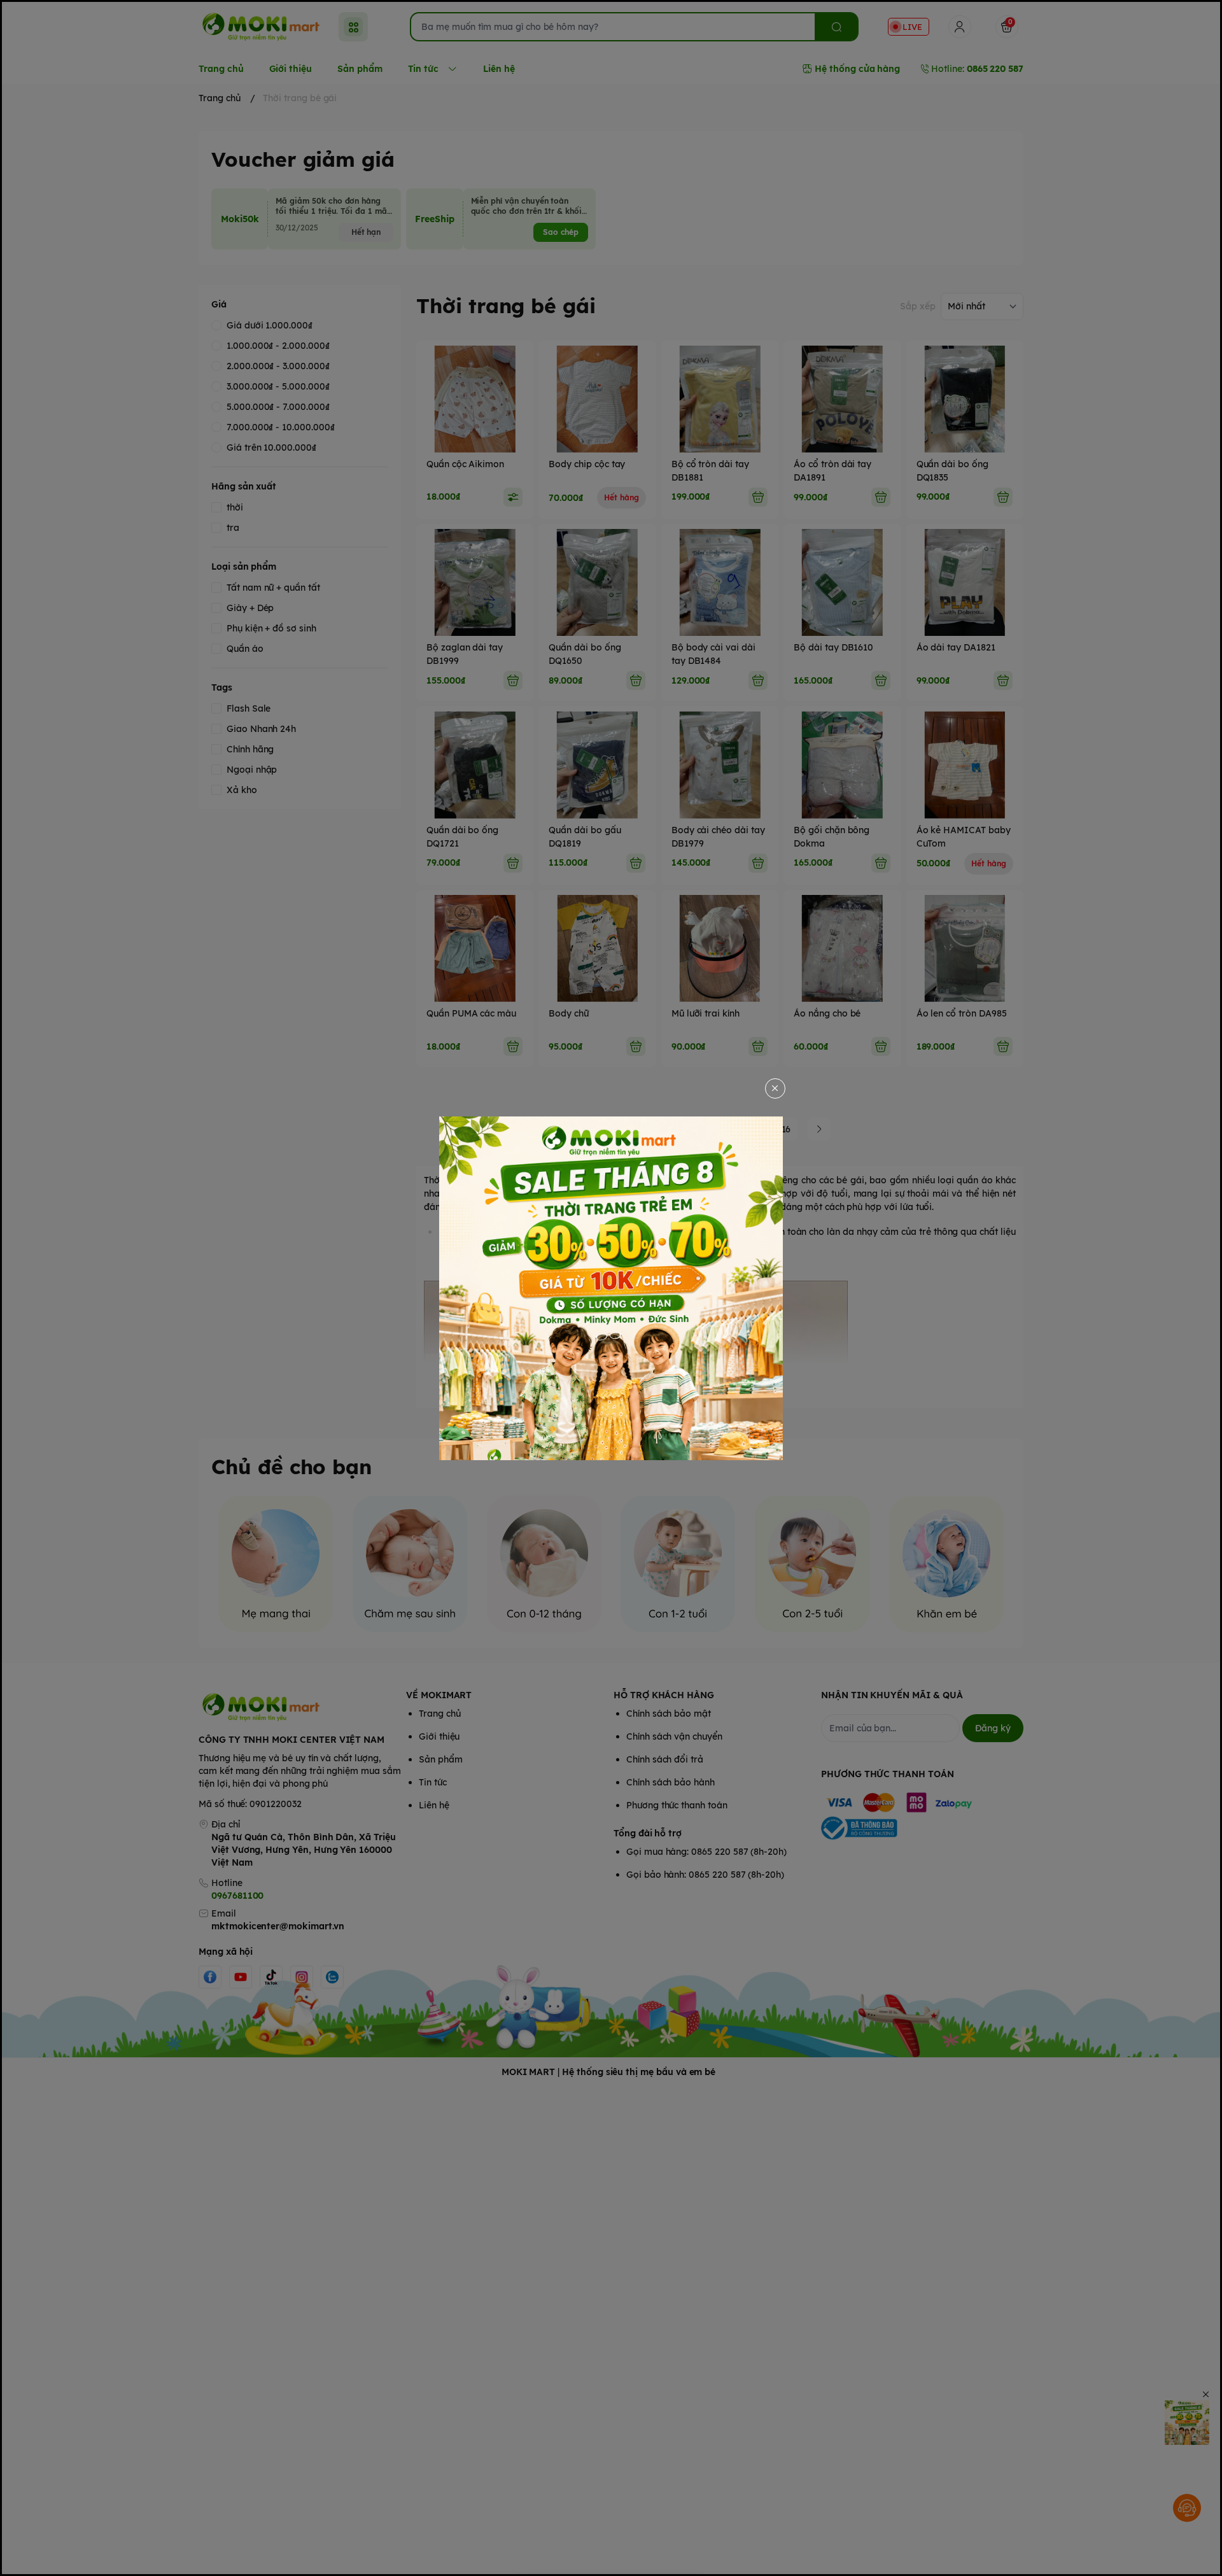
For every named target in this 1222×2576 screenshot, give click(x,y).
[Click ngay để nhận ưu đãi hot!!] (611, 1288)
